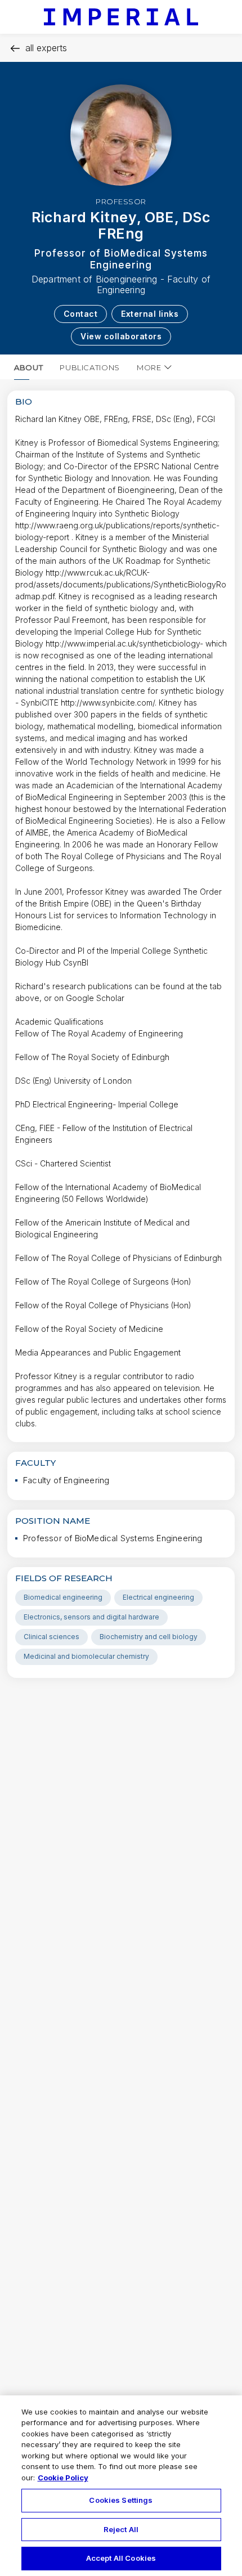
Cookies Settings (121, 2500)
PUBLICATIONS (90, 367)
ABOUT (28, 367)
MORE (149, 367)
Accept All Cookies (121, 2558)
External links (150, 314)
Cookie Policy (63, 2478)
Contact (81, 314)
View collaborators (121, 336)
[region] (121, 2486)
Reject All (121, 2529)
